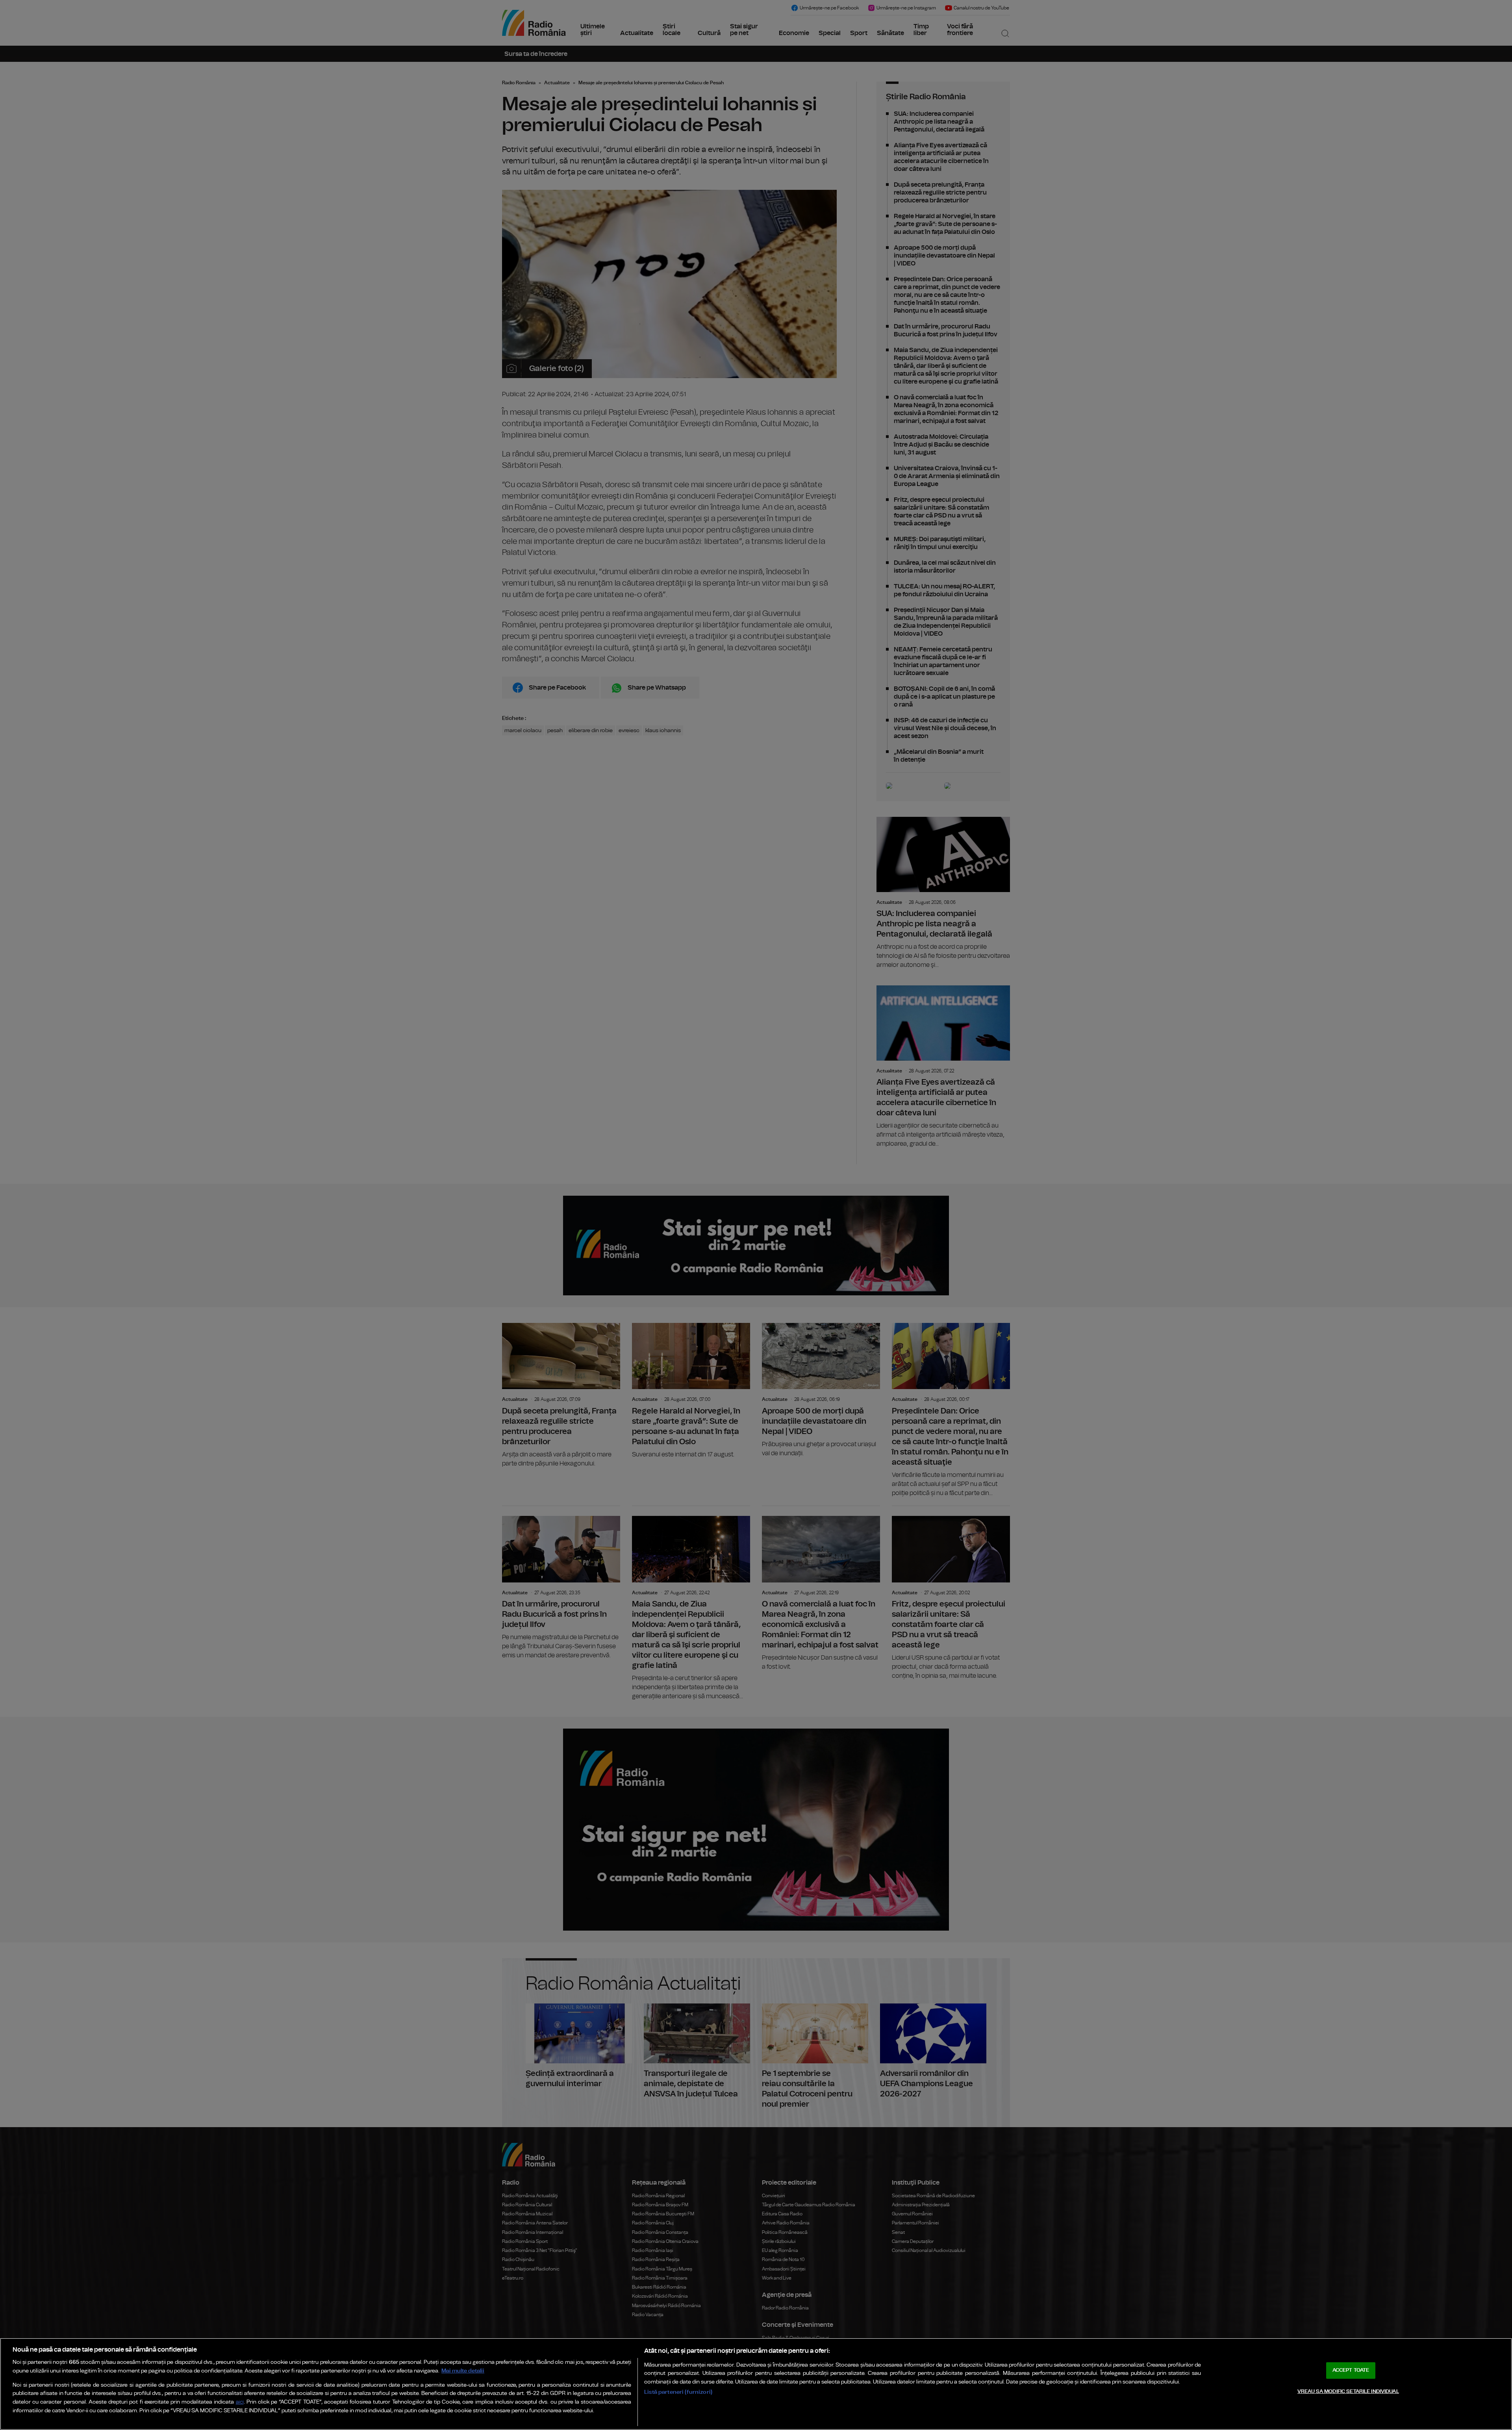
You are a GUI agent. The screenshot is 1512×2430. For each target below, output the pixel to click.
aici (240, 2402)
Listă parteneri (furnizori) (678, 2392)
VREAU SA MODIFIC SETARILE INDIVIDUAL (1348, 2392)
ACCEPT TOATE (1351, 2370)
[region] (756, 2384)
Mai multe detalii (463, 2371)
